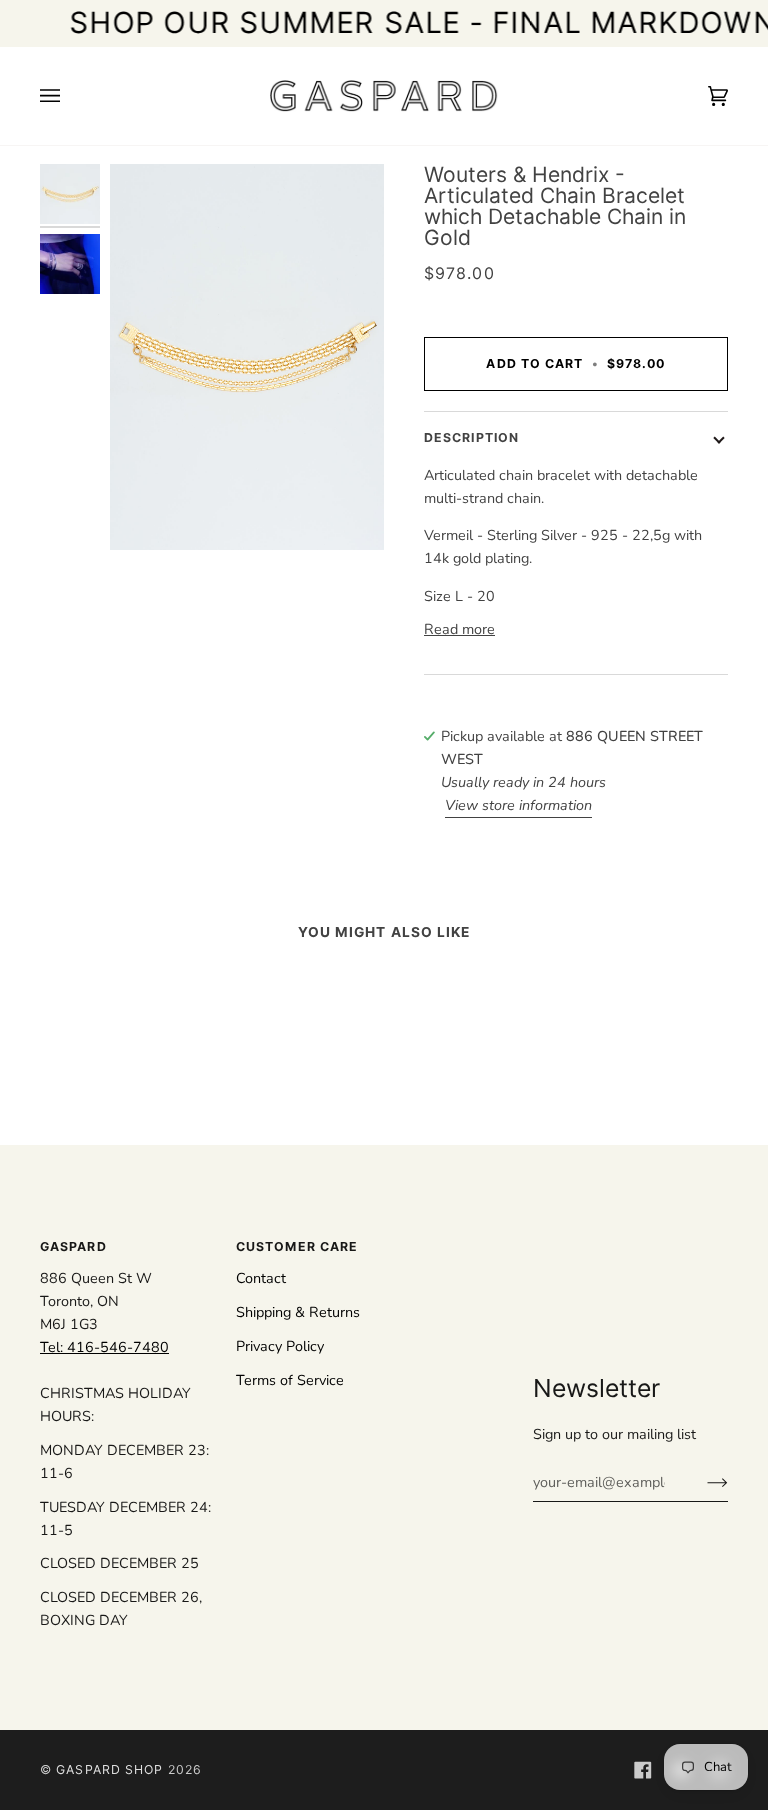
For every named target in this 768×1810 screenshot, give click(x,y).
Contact (261, 1278)
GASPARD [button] (73, 1246)
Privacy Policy (280, 1346)
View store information (518, 805)
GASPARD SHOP (109, 1769)
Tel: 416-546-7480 (104, 1347)
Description (471, 437)
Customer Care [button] (297, 1246)
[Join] (701, 1482)
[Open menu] (70, 96)
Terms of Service (290, 1380)
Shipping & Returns (298, 1312)
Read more (459, 629)
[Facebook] (643, 1770)
